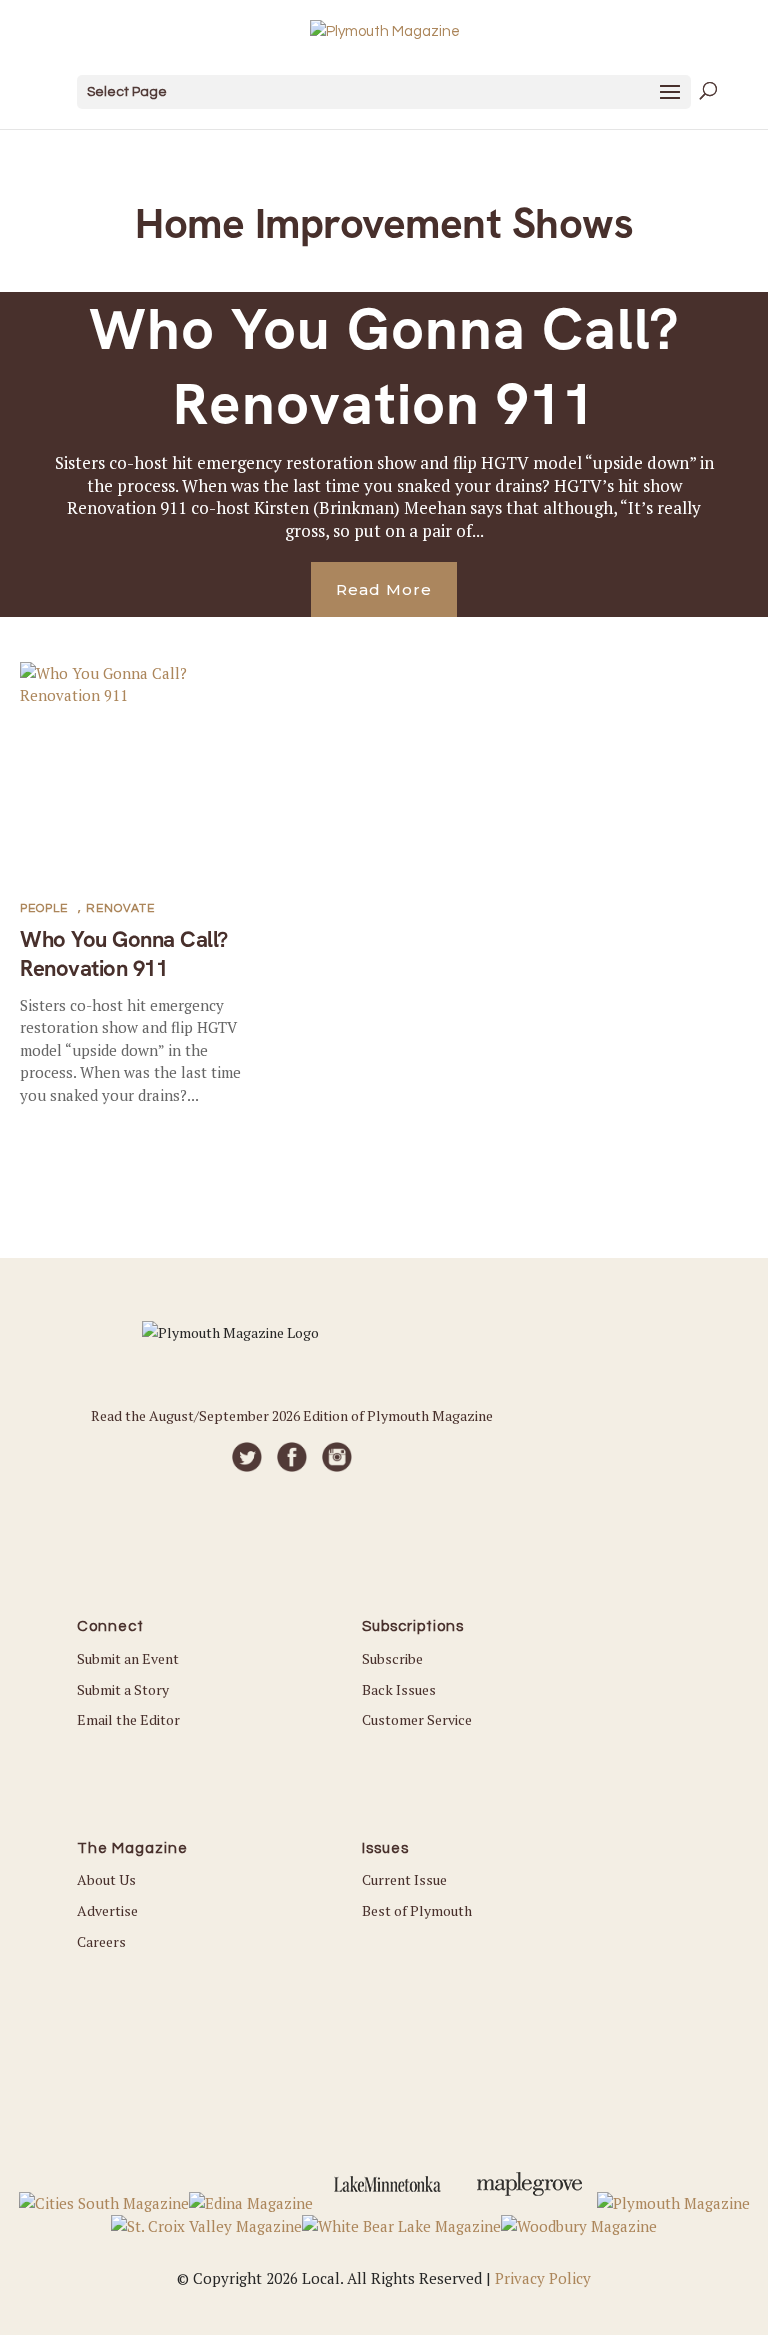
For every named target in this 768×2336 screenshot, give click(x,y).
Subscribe (392, 1658)
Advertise (107, 1910)
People (44, 908)
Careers (101, 1941)
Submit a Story (123, 1689)
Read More (384, 589)
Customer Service (417, 1719)
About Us (106, 1879)
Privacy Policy (543, 2278)
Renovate (120, 908)
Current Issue (404, 1879)
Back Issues (399, 1689)
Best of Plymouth (417, 1910)
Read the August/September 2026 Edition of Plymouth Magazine (292, 1415)
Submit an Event (128, 1658)
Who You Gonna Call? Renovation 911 (384, 366)
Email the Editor (128, 1719)
